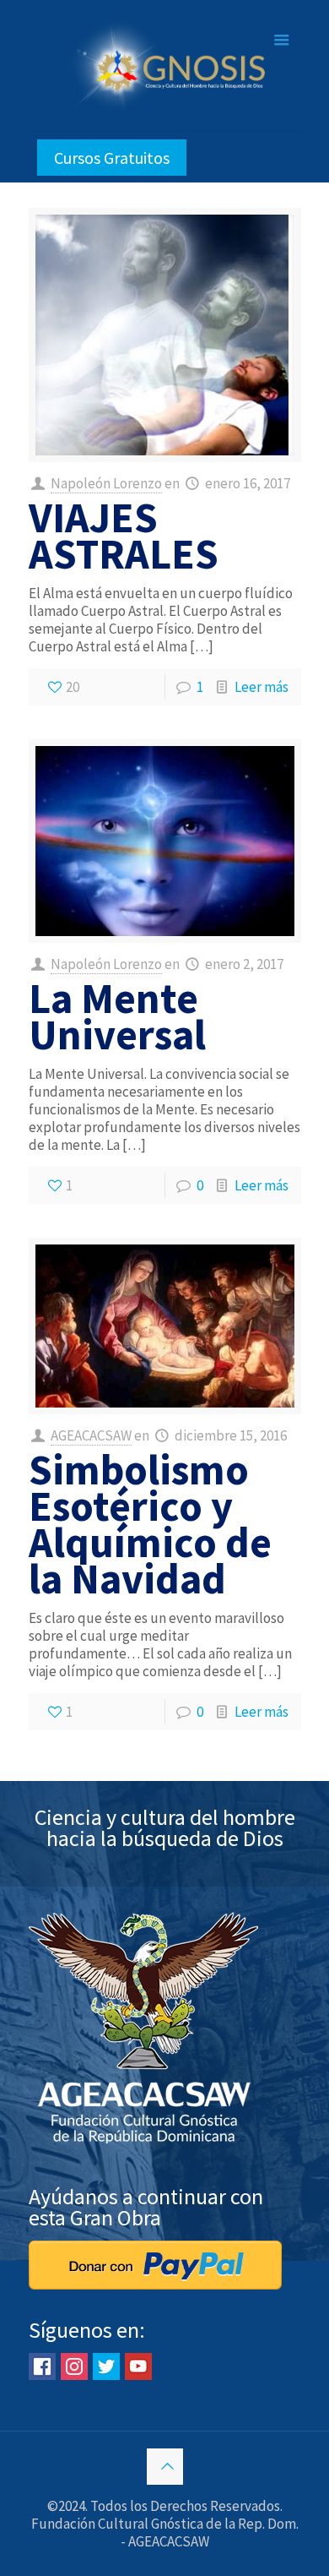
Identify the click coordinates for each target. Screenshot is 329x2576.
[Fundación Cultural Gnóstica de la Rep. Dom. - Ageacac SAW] (165, 65)
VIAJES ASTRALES (124, 536)
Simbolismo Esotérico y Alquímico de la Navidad (150, 1524)
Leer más (262, 687)
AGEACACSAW (91, 1435)
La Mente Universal (117, 1016)
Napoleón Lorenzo (106, 483)
